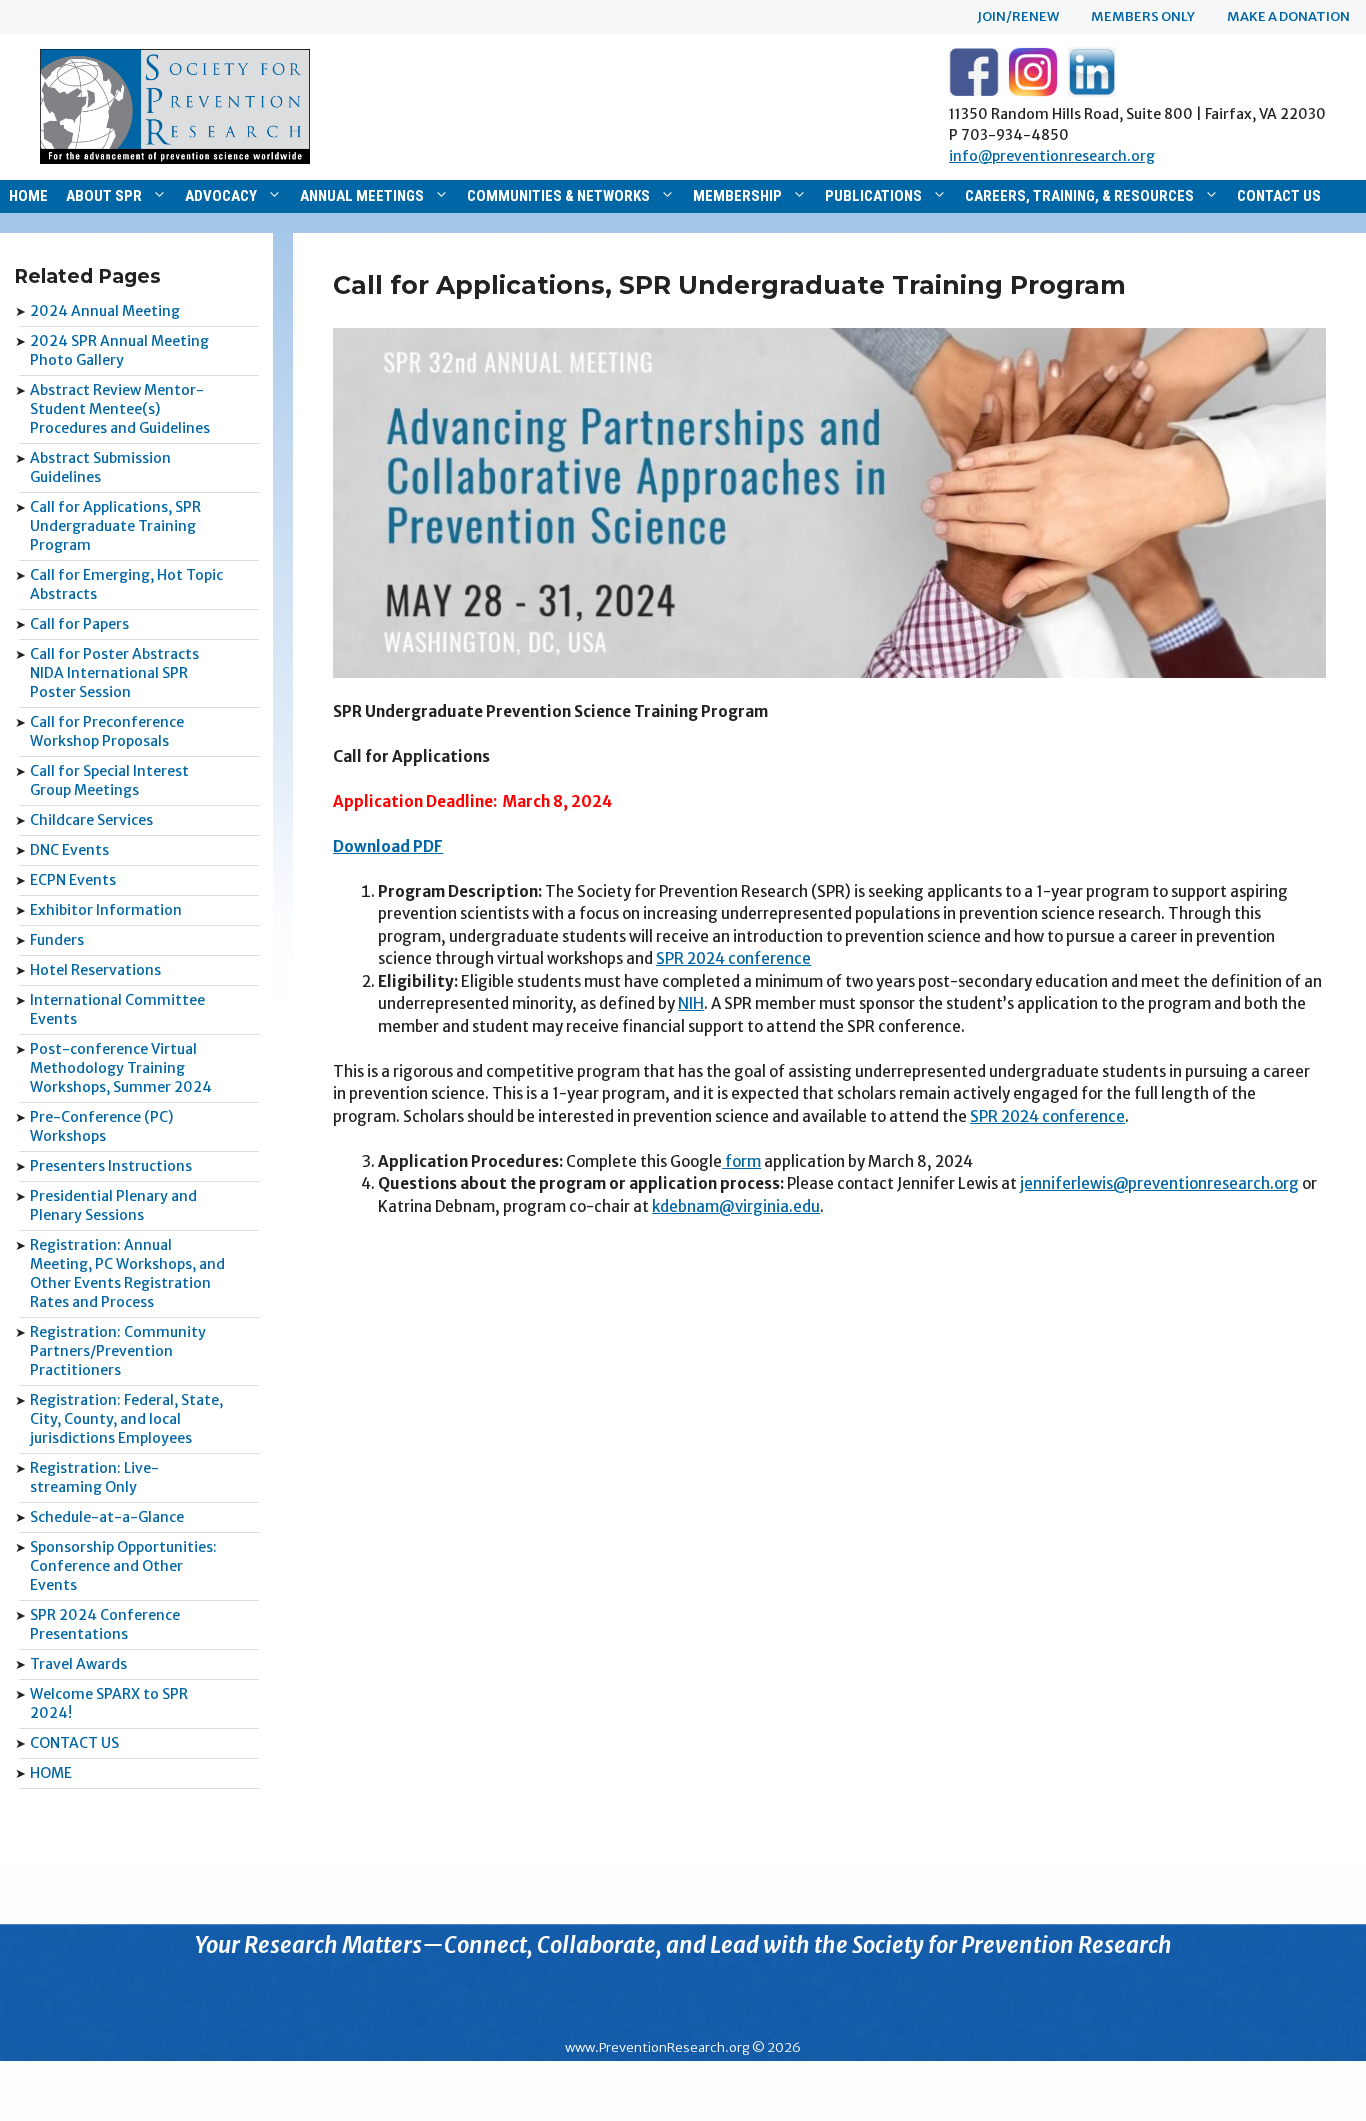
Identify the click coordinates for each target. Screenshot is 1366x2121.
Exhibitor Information (106, 910)
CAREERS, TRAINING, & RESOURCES (1079, 196)
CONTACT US (1279, 196)
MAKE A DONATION (1288, 16)
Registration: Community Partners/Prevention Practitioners (118, 1351)
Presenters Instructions (111, 1166)
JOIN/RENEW (1018, 16)
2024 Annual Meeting (105, 311)
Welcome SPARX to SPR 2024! (109, 1703)
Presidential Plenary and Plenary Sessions (113, 1205)
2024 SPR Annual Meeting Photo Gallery (119, 350)
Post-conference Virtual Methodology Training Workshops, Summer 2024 (121, 1068)
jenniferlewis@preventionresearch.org (1159, 1183)
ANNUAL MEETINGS (362, 196)
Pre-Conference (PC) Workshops (101, 1126)
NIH (691, 1003)
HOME (28, 196)
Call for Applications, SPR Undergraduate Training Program (115, 526)
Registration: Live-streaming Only (94, 1477)
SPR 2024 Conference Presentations (105, 1624)
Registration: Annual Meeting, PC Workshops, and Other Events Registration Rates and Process (127, 1273)
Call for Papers (79, 624)
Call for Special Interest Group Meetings (109, 780)
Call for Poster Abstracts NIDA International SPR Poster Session (114, 673)
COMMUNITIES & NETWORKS (558, 196)
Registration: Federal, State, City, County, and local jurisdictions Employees (126, 1419)
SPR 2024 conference (733, 958)
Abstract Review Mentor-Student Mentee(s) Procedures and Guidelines (120, 409)
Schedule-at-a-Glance (107, 1517)
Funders (57, 940)
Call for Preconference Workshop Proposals (107, 731)
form (741, 1161)
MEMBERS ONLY (1143, 16)
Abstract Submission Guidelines (100, 467)
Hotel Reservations (95, 970)
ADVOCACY (221, 196)
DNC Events (69, 850)
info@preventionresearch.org (1052, 156)
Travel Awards (78, 1664)
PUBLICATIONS (873, 196)
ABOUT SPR (104, 196)
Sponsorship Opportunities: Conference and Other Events (123, 1566)
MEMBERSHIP (737, 196)
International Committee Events (117, 1009)
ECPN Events (73, 880)
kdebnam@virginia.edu (736, 1206)
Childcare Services (91, 820)
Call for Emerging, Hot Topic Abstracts (126, 584)
